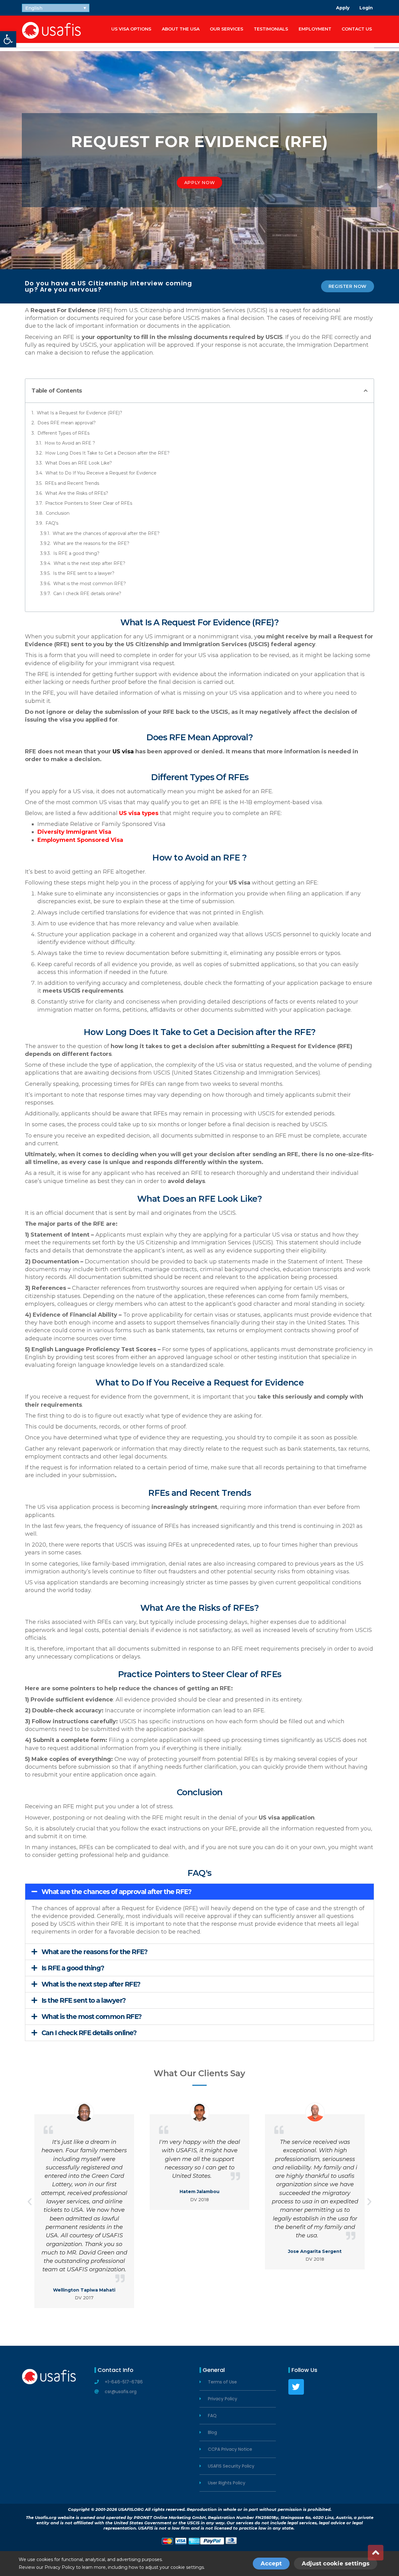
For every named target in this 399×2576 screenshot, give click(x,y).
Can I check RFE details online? (87, 594)
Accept (271, 2564)
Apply (343, 8)
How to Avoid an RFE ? (70, 443)
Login (366, 8)
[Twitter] (296, 2387)
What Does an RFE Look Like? (79, 463)
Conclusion (58, 513)
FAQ (212, 2416)
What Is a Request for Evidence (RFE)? (79, 413)
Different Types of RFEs (63, 433)
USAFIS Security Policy (231, 2466)
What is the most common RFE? (90, 584)
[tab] (199, 1892)
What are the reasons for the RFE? (91, 543)
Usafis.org (46, 2517)
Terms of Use (222, 2382)
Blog (212, 2433)
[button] (199, 183)
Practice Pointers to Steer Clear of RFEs (89, 503)
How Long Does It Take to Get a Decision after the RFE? (107, 453)
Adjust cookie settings (336, 2564)
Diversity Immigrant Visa (74, 832)
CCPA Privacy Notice (230, 2449)
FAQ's (52, 523)
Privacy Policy (223, 2399)
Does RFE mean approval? (67, 423)
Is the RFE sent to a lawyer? (84, 573)
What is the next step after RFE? (89, 563)
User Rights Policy (227, 2483)
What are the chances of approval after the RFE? (106, 533)
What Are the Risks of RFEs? (77, 493)
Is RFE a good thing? (76, 553)
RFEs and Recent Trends (72, 483)
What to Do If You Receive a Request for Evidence (101, 473)
